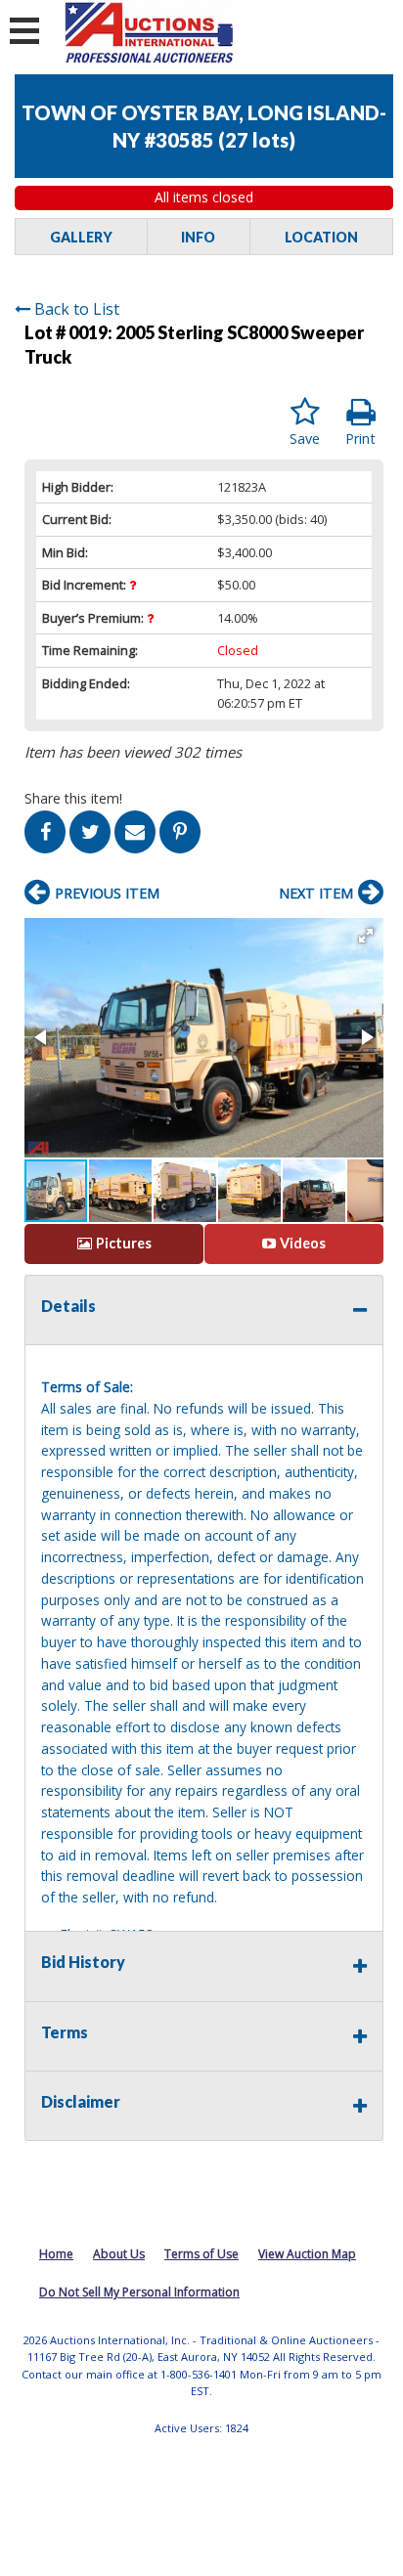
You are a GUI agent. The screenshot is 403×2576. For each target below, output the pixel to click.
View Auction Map (307, 2254)
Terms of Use (201, 2254)
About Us (119, 2254)
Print (360, 438)
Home (56, 2254)
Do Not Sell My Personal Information (139, 2292)
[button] (366, 936)
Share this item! (73, 798)
